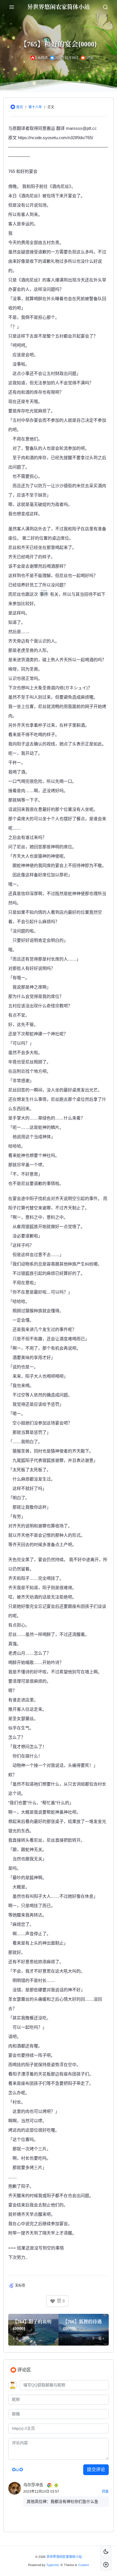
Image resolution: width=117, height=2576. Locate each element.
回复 (105, 2492)
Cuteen (84, 2565)
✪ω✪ (17, 2470)
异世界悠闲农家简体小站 (64, 2557)
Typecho (53, 2565)
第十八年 (35, 107)
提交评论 (96, 2470)
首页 (20, 107)
